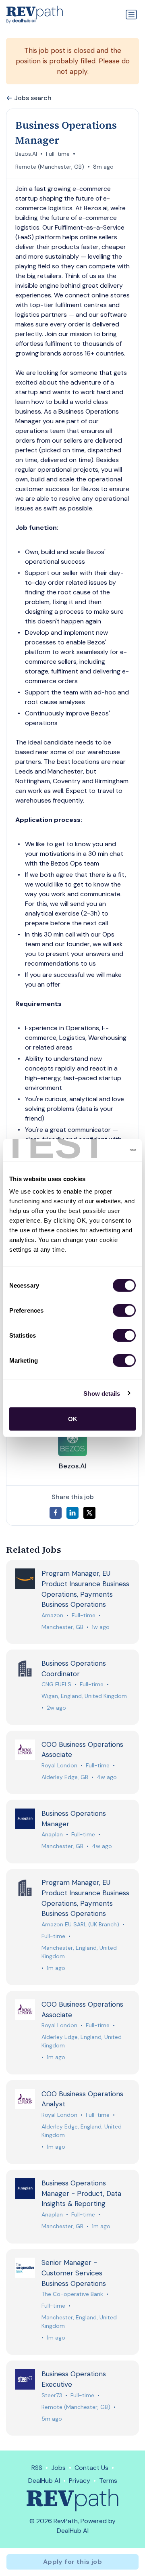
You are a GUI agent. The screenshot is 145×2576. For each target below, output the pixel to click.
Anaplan (52, 1834)
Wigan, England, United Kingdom (84, 1696)
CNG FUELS (56, 1684)
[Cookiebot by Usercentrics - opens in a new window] (102, 1150)
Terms (108, 2481)
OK (73, 1419)
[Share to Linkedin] (72, 1513)
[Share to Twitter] (89, 1513)
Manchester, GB (62, 1627)
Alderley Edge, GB (65, 1777)
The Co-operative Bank (72, 2294)
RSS (37, 2468)
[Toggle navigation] (131, 15)
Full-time (58, 154)
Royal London (59, 1765)
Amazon (52, 1615)
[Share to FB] (56, 1513)
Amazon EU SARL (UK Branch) (80, 1924)
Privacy (80, 2481)
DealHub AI (44, 2481)
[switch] (124, 1311)
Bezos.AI (26, 154)
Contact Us (91, 2468)
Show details (102, 1393)
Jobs (58, 2468)
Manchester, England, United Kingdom (79, 1952)
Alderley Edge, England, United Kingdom (82, 2041)
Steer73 (52, 2395)
